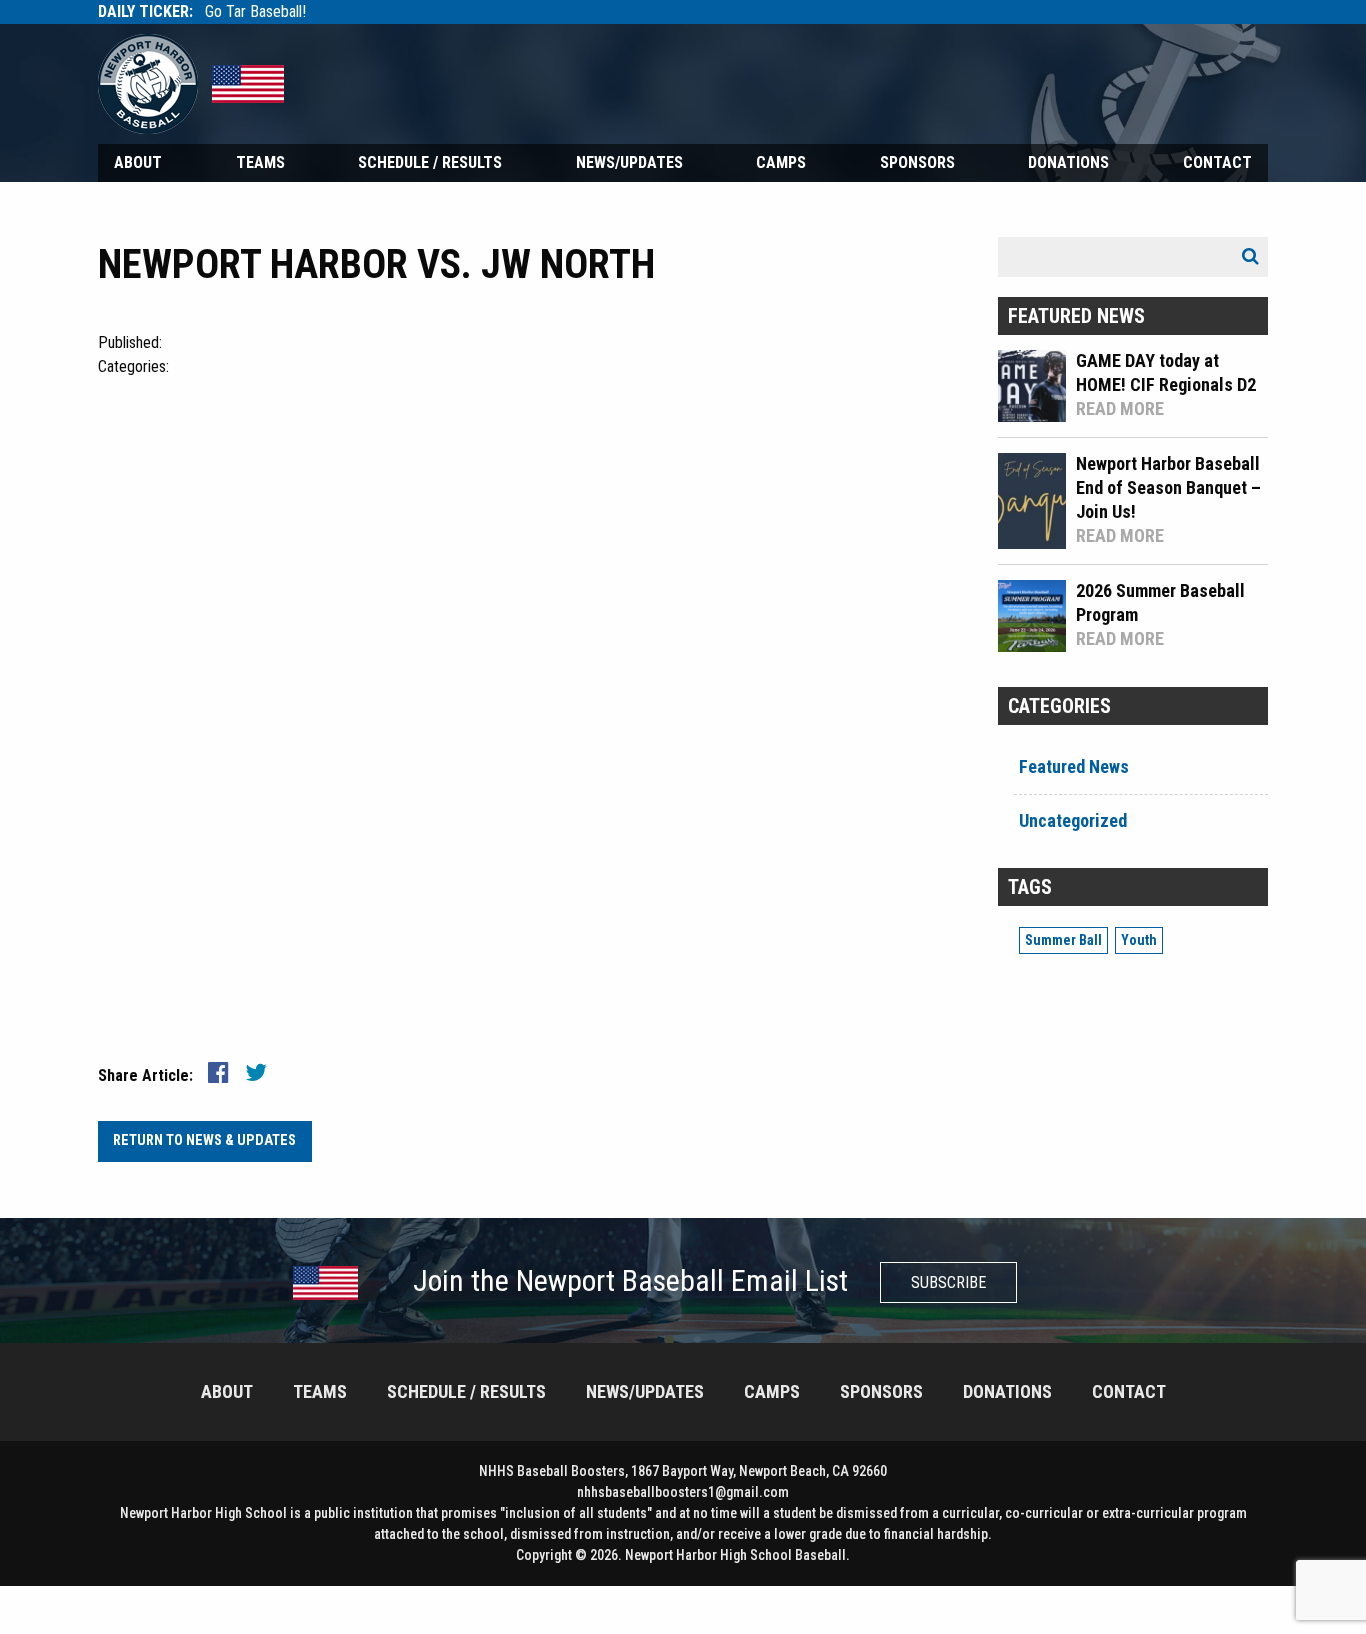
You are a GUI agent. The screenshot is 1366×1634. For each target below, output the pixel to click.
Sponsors (917, 162)
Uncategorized (1073, 820)
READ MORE (1120, 408)
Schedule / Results (430, 162)
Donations (1068, 162)
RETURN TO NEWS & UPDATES (204, 1140)
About (138, 162)
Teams (260, 162)
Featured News (1074, 766)
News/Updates (629, 162)
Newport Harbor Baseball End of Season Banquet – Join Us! (1168, 487)
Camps (781, 162)
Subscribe (948, 1282)
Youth (1139, 940)
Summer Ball (1063, 940)
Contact (1217, 162)
